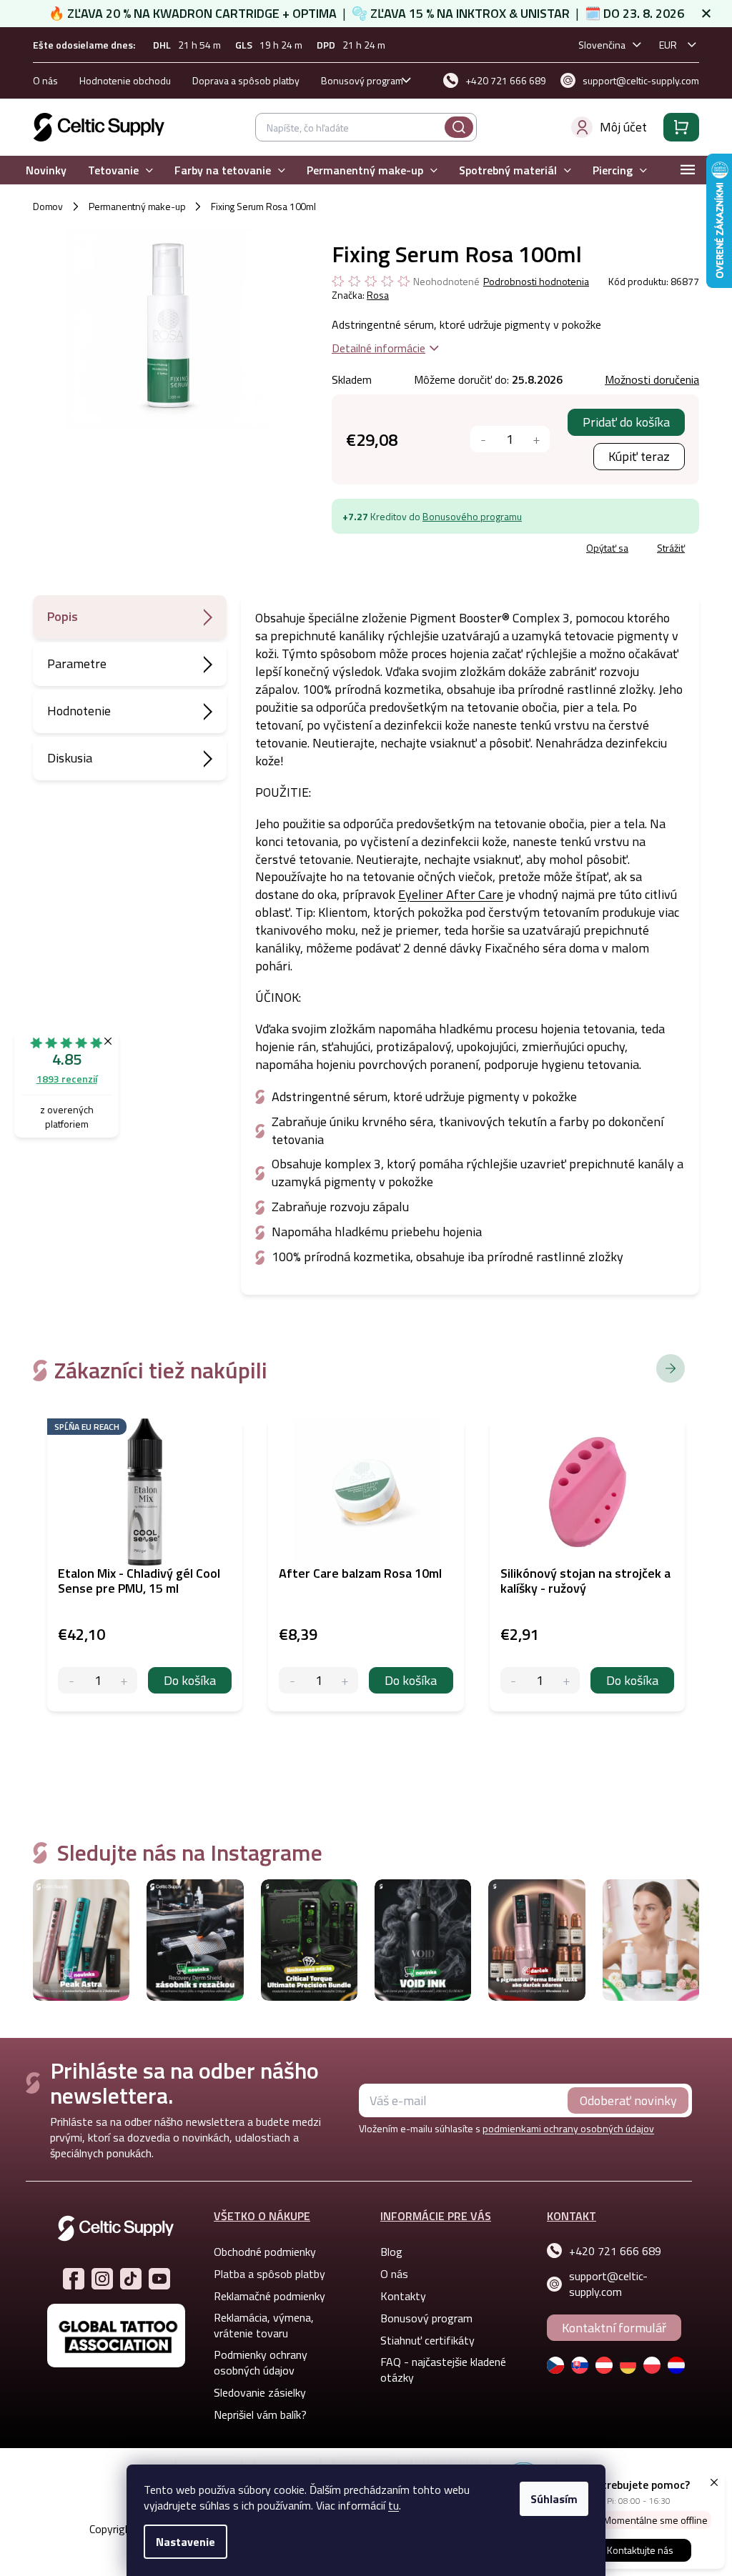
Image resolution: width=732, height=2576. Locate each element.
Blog (391, 2252)
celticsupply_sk (102, 2279)
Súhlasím (554, 2499)
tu (394, 2505)
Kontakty (403, 2296)
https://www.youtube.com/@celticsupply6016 (159, 2279)
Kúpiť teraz (639, 456)
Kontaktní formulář (614, 2328)
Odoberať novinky (628, 2100)
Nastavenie (186, 2542)
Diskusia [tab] (70, 758)
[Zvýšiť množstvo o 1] (536, 439)
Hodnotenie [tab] (79, 711)
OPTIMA (315, 13)
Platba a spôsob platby (269, 2274)
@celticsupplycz (131, 2279)
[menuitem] (46, 170)
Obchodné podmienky (265, 2252)
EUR (668, 45)
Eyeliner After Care (451, 894)
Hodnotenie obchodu (125, 80)
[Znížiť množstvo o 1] (484, 439)
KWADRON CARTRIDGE (216, 13)
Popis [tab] (63, 616)
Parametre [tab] (77, 663)
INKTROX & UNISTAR (513, 13)
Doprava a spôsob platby (246, 80)
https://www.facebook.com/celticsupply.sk (74, 2279)
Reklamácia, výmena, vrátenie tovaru (264, 2325)
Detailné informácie (379, 348)
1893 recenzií (67, 1079)
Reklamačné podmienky (269, 2296)
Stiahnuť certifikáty (427, 2340)
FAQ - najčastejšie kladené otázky (443, 2369)
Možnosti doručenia (652, 379)
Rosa (378, 295)
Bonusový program (362, 80)
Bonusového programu (472, 516)
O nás (45, 80)
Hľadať (459, 127)
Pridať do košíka (626, 422)
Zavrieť (436, 550)
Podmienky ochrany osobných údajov (261, 2362)
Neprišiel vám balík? (260, 2415)
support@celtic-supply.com (608, 2284)
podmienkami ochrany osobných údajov (568, 2128)
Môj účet (623, 127)
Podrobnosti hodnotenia (536, 282)
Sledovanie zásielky (260, 2392)
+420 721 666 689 (615, 2251)
